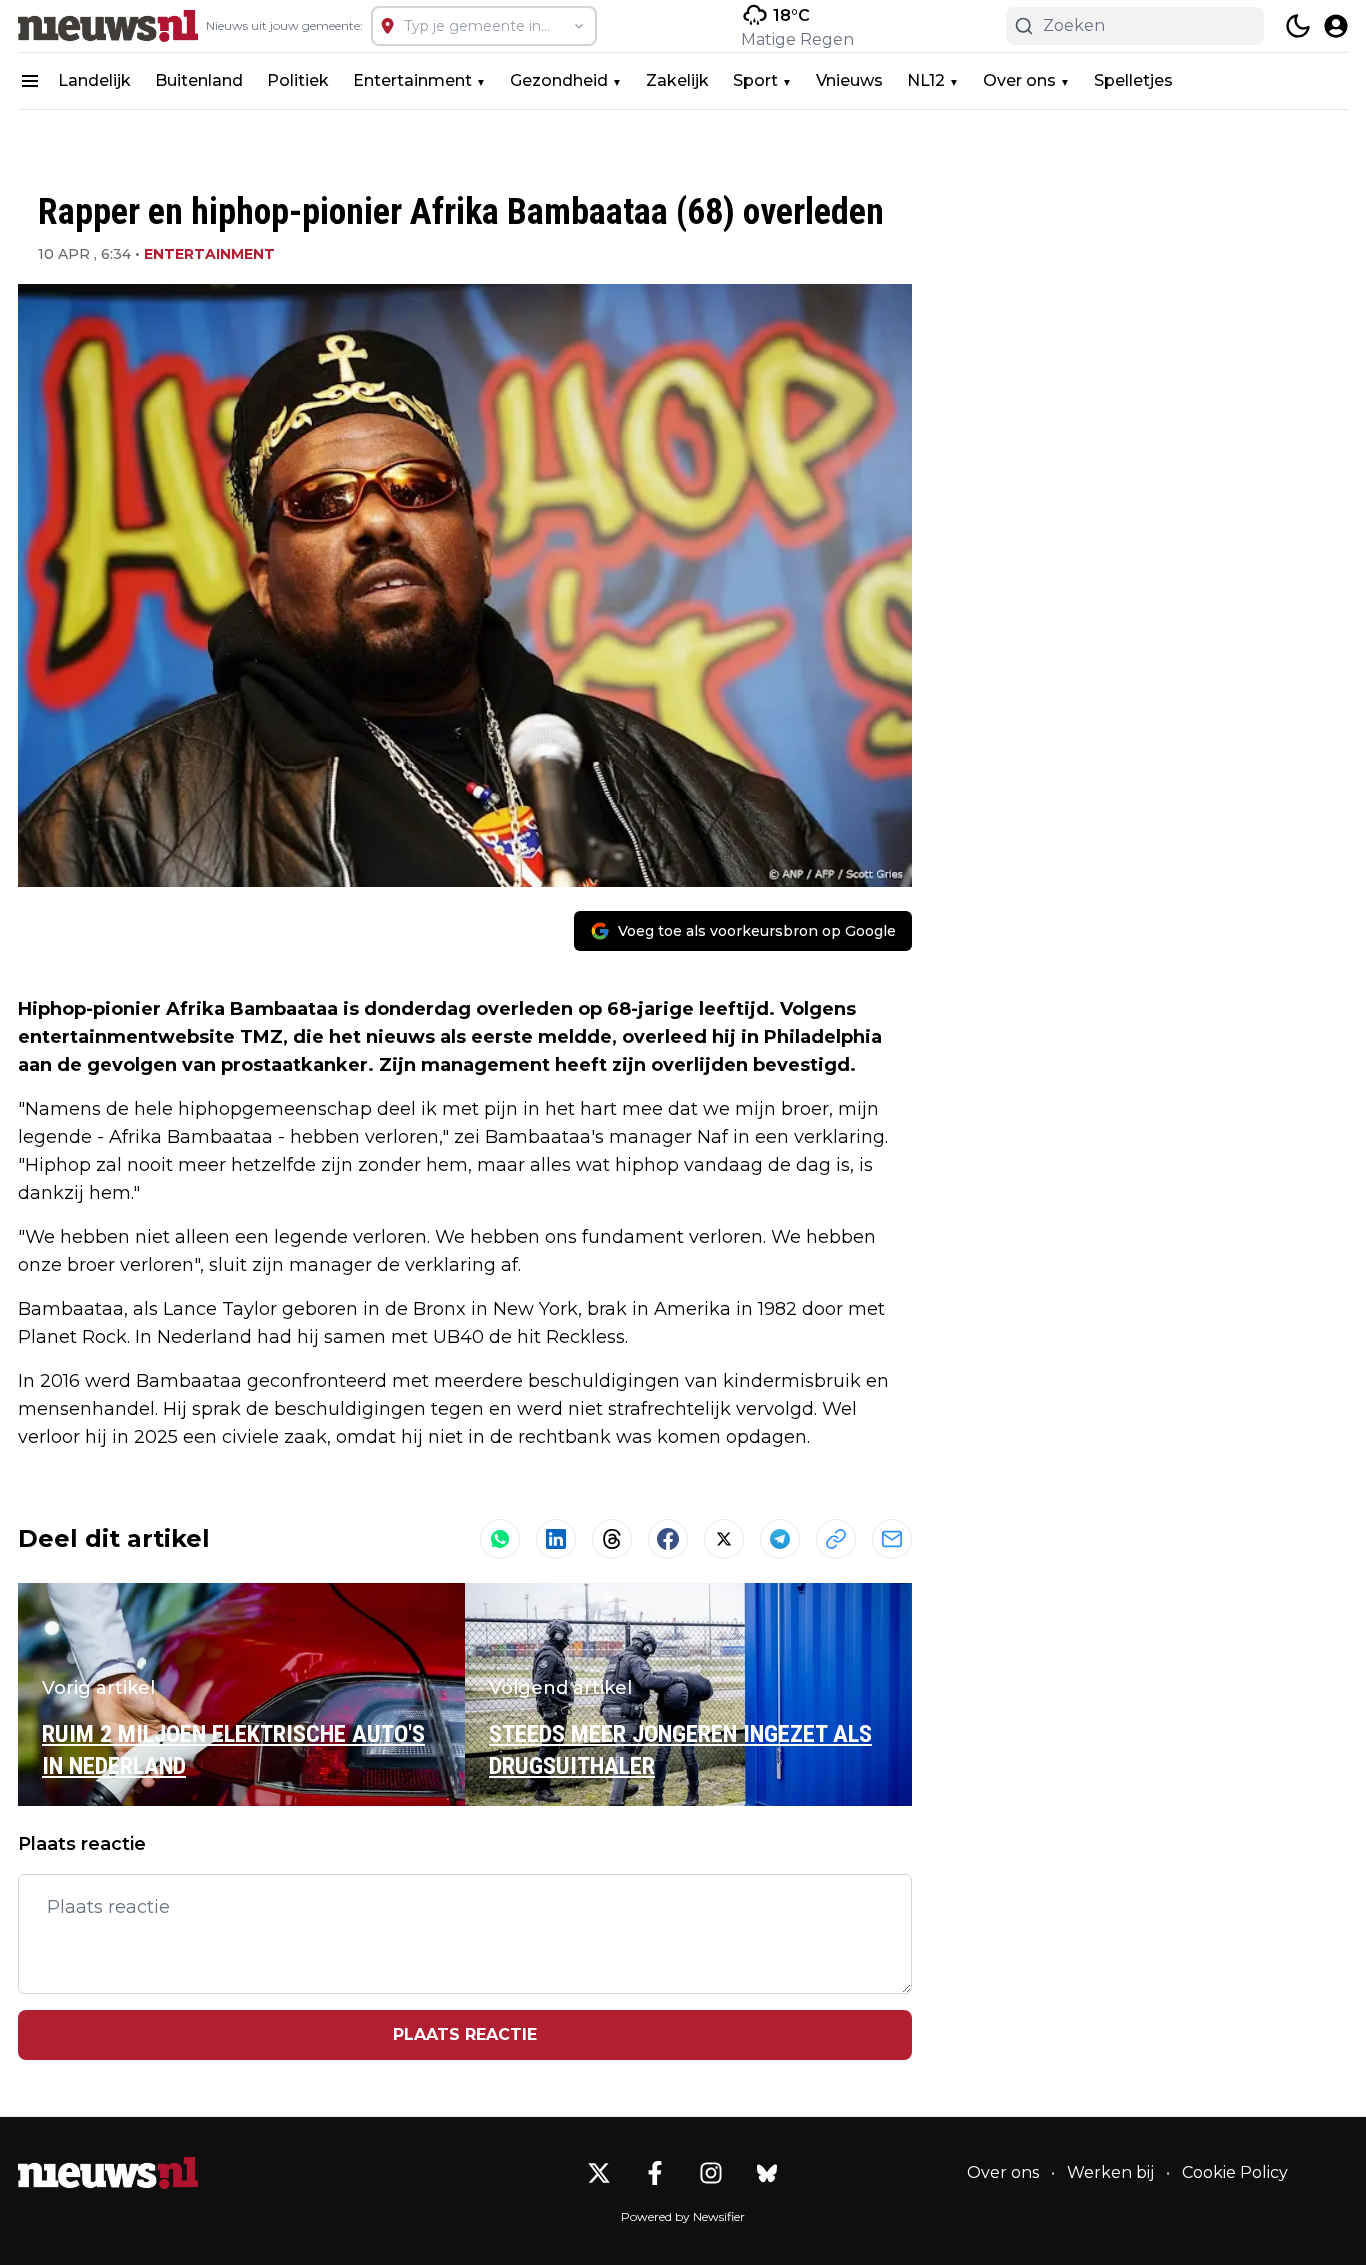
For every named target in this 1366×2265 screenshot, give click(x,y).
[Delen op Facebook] (668, 1539)
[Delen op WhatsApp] (500, 1539)
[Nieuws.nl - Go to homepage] (108, 2173)
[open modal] (1336, 26)
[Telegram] (780, 1539)
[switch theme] (1298, 26)
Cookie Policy (1235, 2172)
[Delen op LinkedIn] (556, 1539)
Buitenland (199, 80)
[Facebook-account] (655, 2173)
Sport (755, 80)
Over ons (1019, 80)
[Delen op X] (724, 1539)
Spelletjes (1133, 80)
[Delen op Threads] (612, 1539)
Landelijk (94, 80)
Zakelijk (677, 80)
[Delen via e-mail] (892, 1539)
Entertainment (412, 80)
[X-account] (599, 2173)
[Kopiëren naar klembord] (836, 1539)
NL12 (926, 80)
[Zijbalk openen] (30, 81)
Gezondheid (559, 80)
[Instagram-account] (711, 2173)
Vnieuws (849, 80)
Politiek (298, 80)
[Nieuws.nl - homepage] (108, 26)
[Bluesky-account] (767, 2173)
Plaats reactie (465, 2034)
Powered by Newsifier (683, 2216)
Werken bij (1110, 2172)
